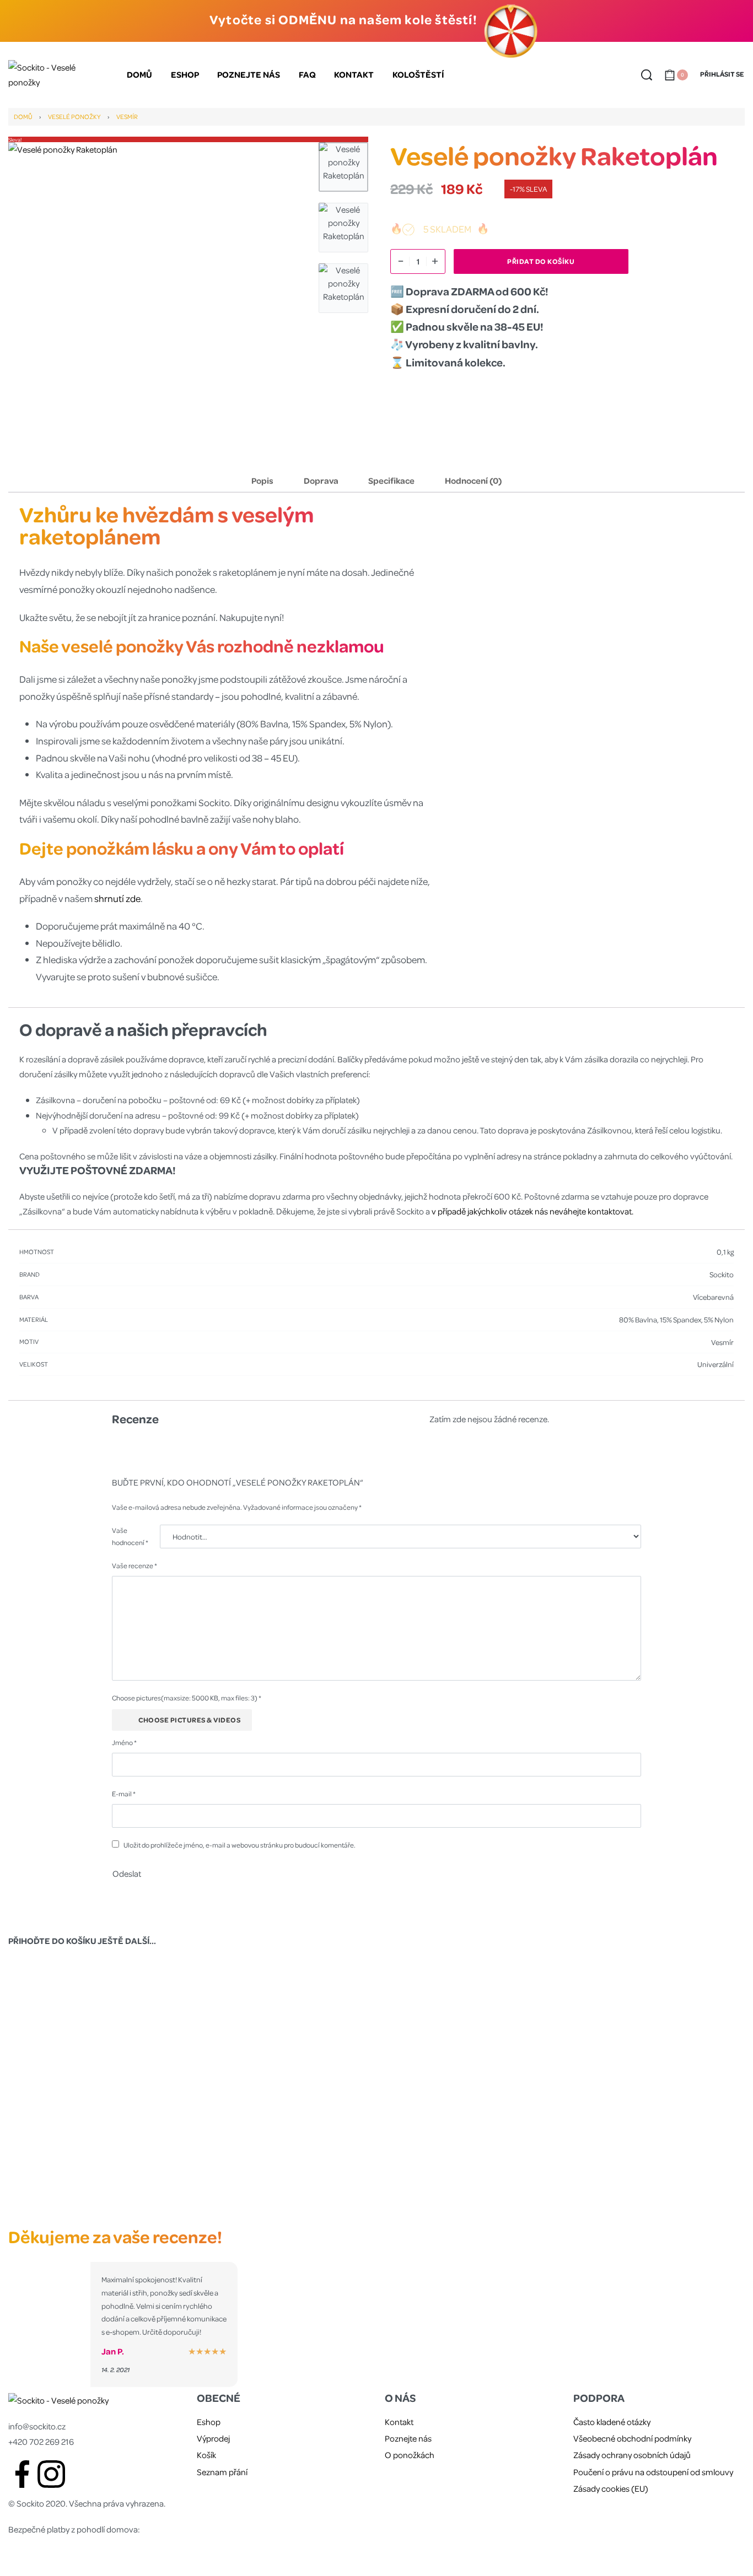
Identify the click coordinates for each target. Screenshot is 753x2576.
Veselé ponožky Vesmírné (470, 2190)
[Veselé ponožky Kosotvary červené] (96, 2077)
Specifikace (391, 480)
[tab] (262, 480)
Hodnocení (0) (473, 480)
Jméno (124, 1742)
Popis (262, 480)
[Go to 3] (343, 288)
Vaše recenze (135, 1565)
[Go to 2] (343, 228)
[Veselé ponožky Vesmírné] (470, 2077)
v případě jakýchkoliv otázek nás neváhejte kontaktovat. (533, 1211)
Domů (23, 117)
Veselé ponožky (74, 117)
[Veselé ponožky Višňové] (657, 2077)
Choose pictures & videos (189, 1720)
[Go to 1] (343, 167)
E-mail (124, 1794)
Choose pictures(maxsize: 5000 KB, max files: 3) (187, 1698)
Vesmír (127, 117)
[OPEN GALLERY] (158, 292)
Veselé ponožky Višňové (657, 2190)
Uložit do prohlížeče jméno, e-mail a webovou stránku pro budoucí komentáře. (240, 1845)
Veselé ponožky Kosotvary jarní (283, 2190)
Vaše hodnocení (130, 1536)
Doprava (321, 480)
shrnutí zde (117, 898)
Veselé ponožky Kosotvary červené (96, 2190)
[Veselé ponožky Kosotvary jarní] (283, 2077)
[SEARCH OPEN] (647, 75)
